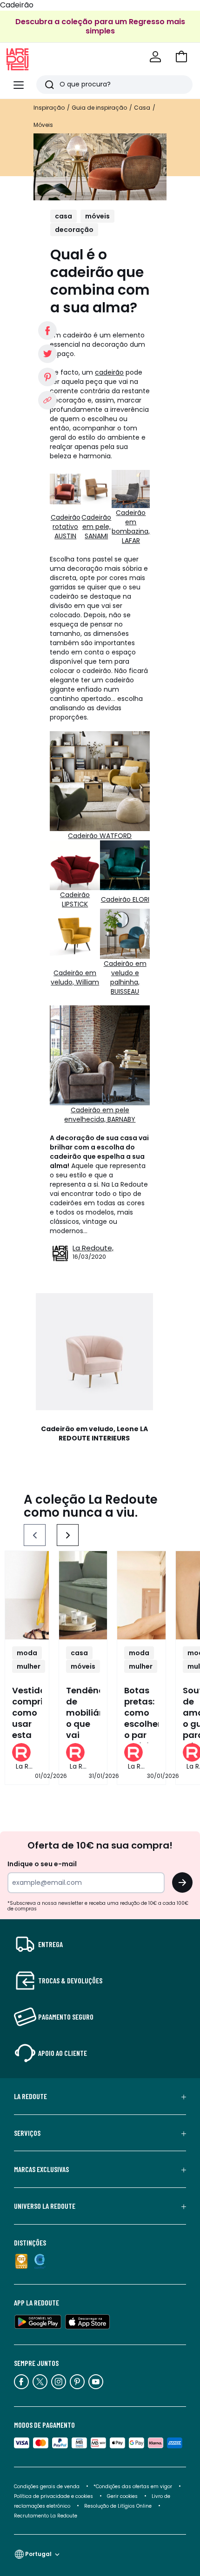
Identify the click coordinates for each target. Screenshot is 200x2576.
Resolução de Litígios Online (118, 2506)
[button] (181, 57)
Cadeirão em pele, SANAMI (96, 527)
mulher (29, 1666)
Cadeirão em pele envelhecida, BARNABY (100, 1115)
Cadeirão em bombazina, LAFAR (131, 527)
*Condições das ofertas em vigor (133, 2487)
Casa (142, 108)
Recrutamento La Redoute (46, 2516)
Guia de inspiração (99, 108)
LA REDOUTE (30, 2096)
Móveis (43, 125)
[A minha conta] (155, 57)
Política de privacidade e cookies (53, 2496)
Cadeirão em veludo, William (75, 978)
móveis (97, 216)
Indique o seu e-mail (42, 1864)
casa (63, 216)
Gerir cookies (122, 2496)
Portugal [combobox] (38, 2554)
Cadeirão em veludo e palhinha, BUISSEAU (125, 978)
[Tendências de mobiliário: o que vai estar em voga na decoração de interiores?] (83, 1595)
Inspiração (49, 108)
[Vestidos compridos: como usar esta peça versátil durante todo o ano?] (27, 1595)
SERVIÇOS (27, 2133)
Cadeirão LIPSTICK (75, 899)
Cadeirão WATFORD (100, 836)
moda (27, 1653)
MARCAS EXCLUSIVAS (41, 2169)
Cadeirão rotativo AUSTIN (66, 527)
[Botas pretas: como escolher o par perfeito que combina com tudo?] (141, 1595)
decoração (74, 230)
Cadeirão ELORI (125, 899)
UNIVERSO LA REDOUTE (45, 2206)
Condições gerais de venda (47, 2487)
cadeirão (109, 372)
